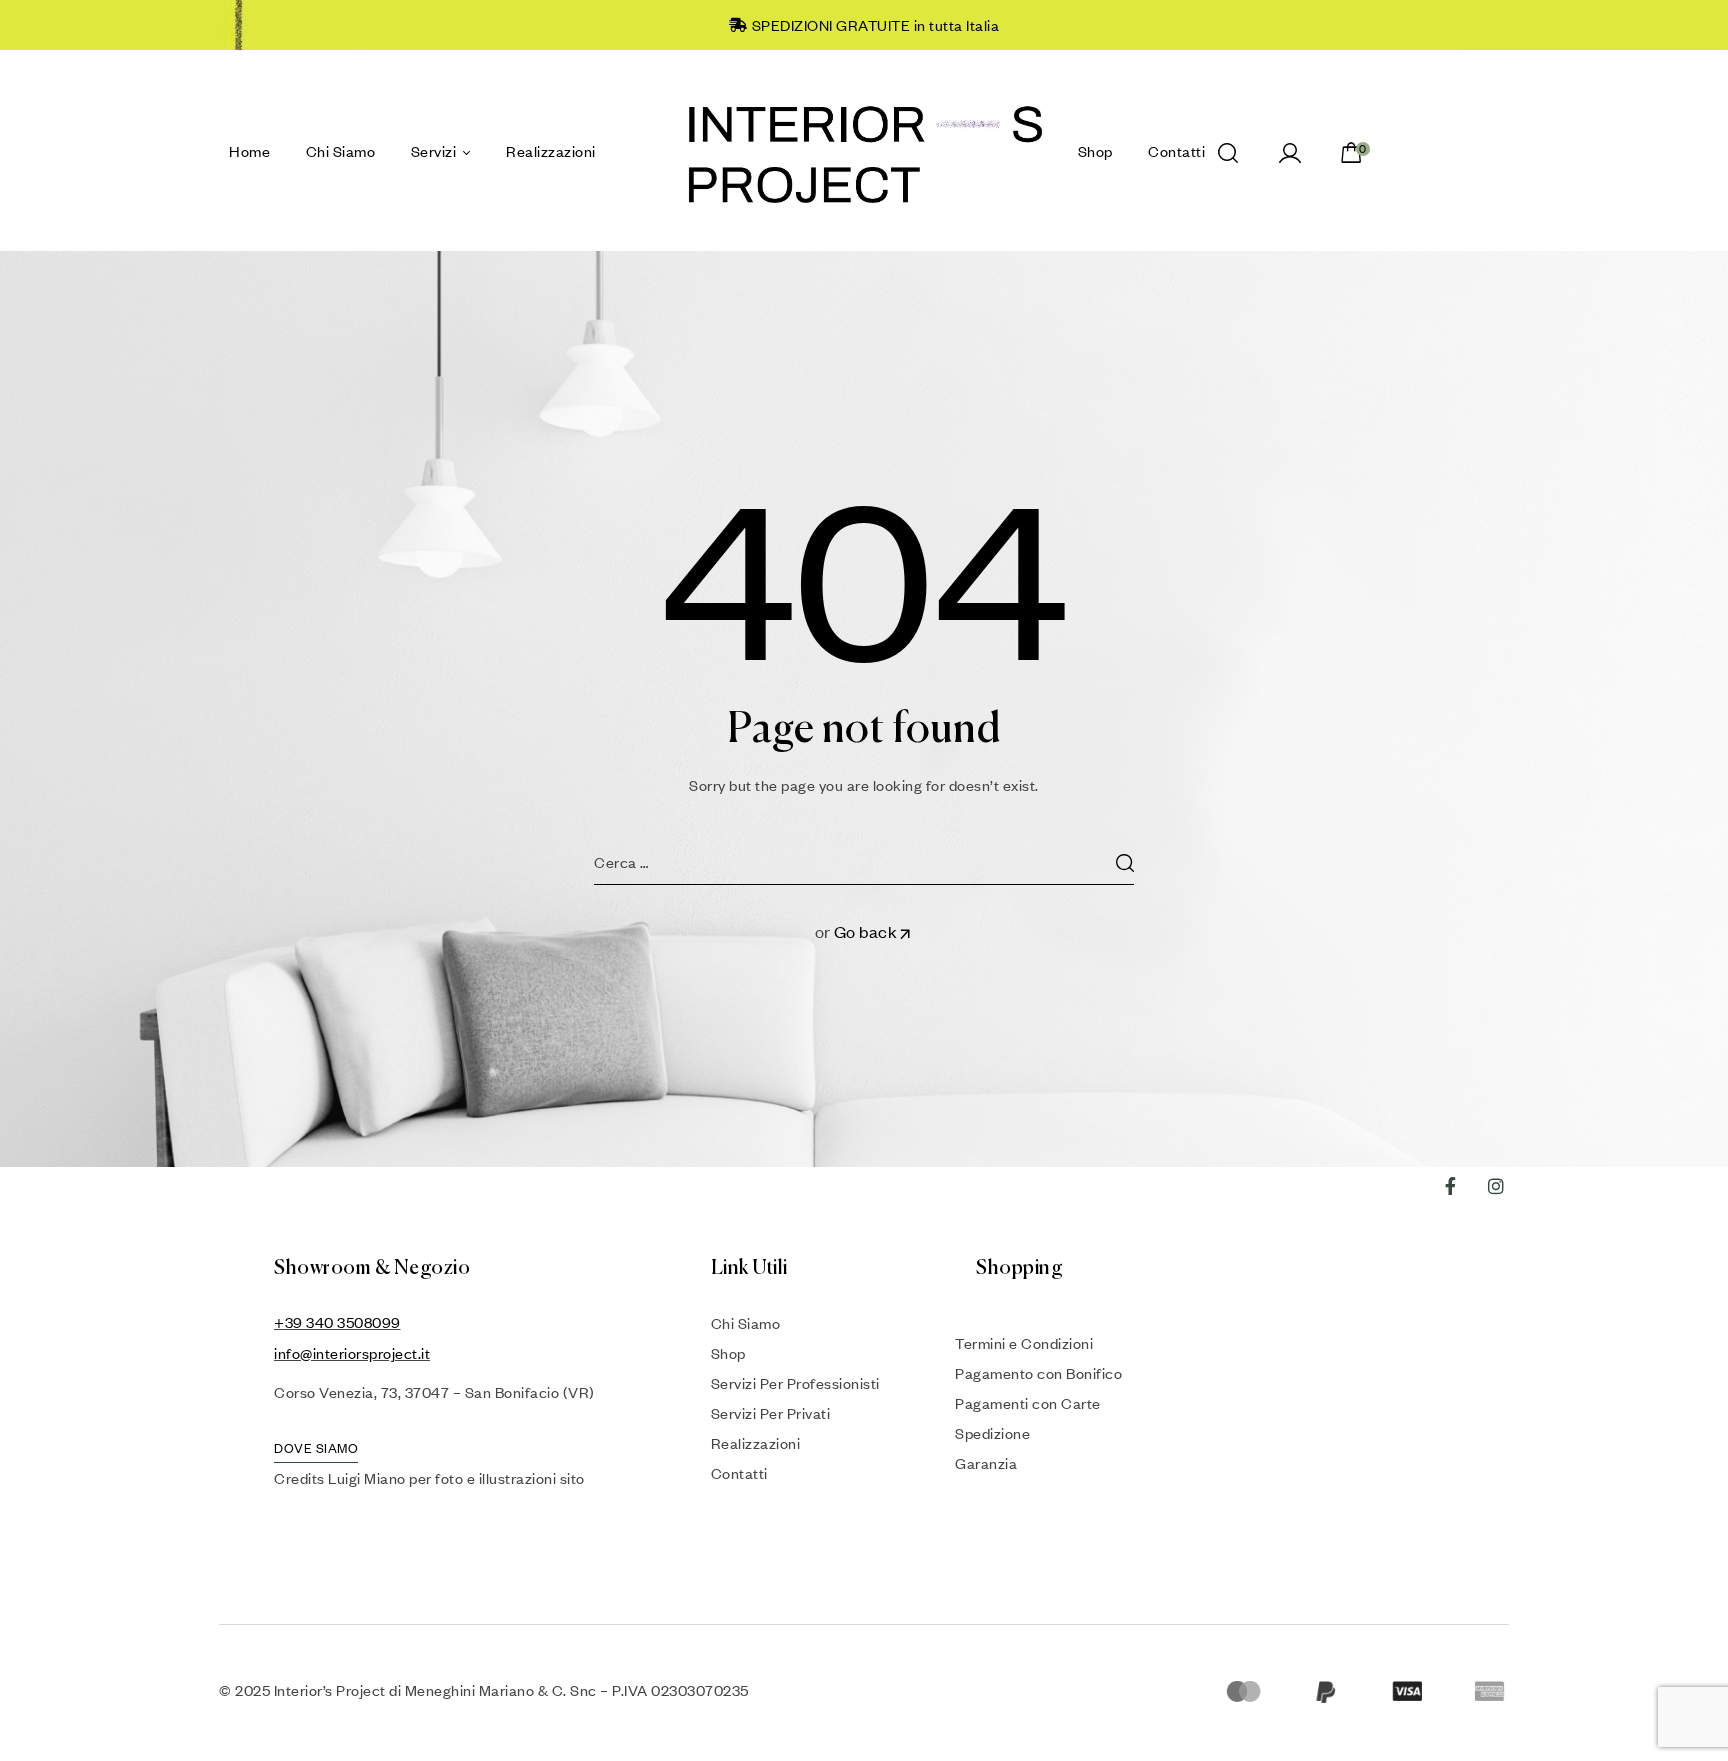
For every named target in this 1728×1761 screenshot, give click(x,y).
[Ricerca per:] (864, 862)
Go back (866, 931)
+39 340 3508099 (337, 1322)
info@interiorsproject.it (352, 1353)
